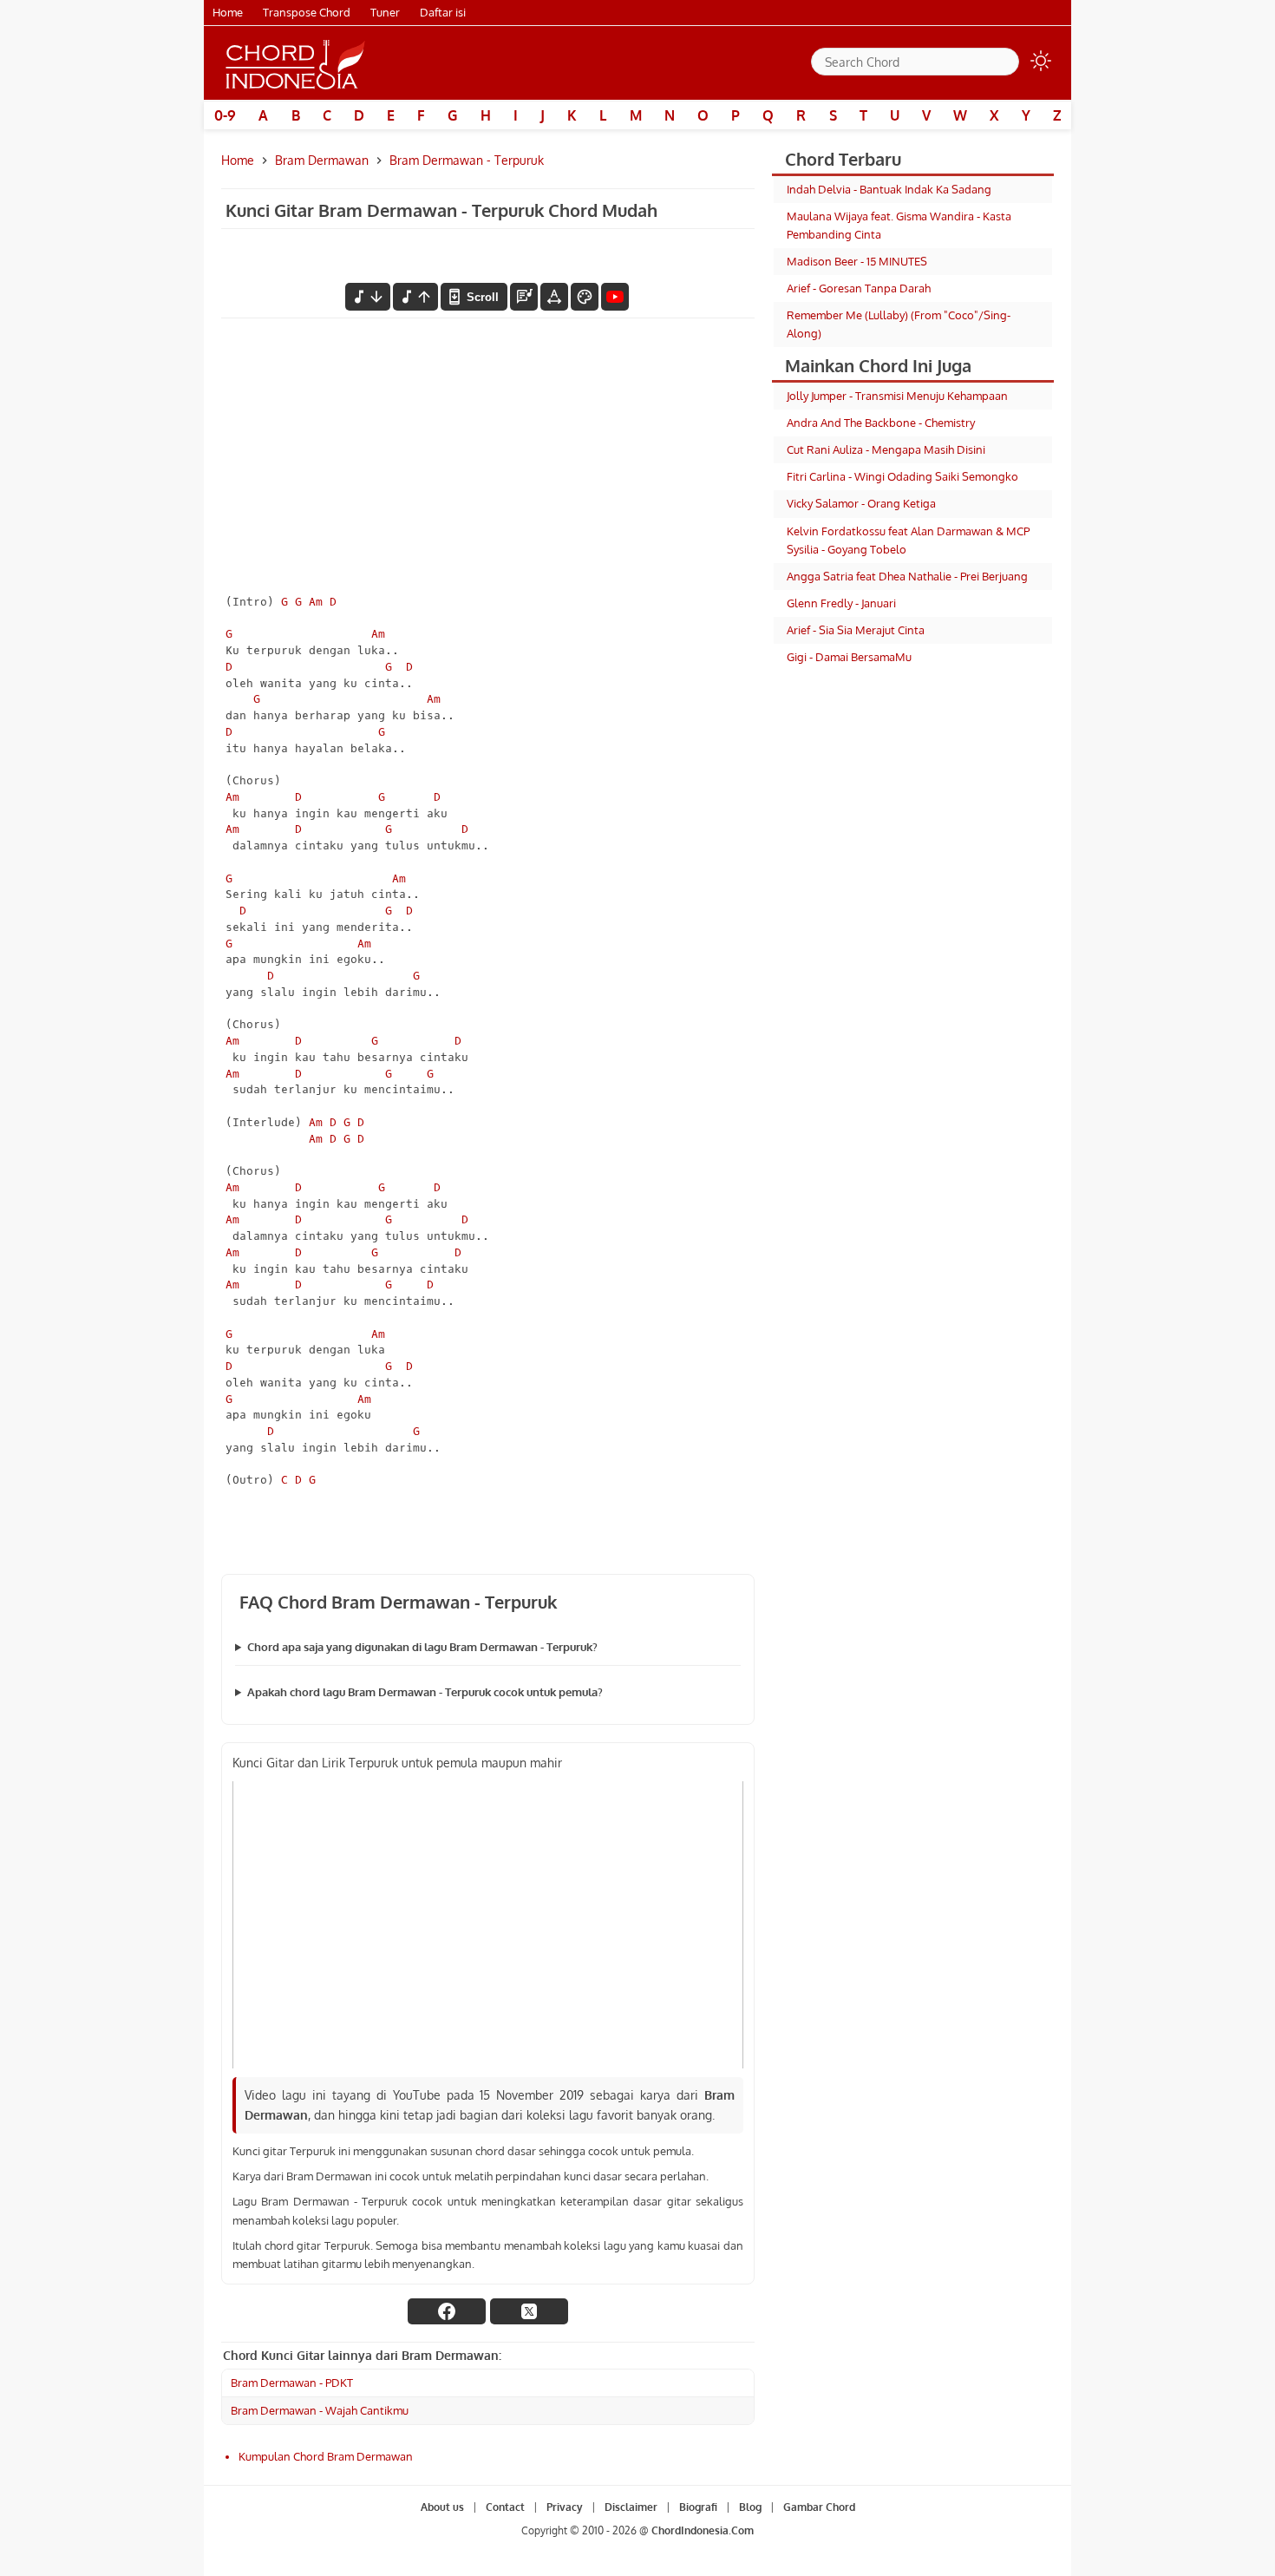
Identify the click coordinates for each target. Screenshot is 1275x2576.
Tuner (385, 12)
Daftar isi (443, 12)
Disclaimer (631, 2507)
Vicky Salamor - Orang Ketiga (861, 503)
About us (442, 2507)
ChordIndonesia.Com (703, 2530)
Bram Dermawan (322, 160)
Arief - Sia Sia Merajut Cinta (856, 630)
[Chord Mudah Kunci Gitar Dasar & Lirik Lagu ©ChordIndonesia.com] (296, 63)
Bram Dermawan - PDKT (292, 2383)
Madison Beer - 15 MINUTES (857, 261)
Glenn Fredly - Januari (841, 603)
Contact (505, 2507)
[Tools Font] (554, 297)
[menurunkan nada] (368, 297)
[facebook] (447, 2311)
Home (228, 12)
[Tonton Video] (615, 297)
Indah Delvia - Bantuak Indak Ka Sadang (889, 189)
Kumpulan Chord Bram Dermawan (326, 2456)
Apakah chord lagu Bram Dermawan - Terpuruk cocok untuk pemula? (425, 1692)
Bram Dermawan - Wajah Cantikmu (320, 2410)
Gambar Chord (819, 2507)
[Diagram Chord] (524, 297)
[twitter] (529, 2311)
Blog (750, 2507)
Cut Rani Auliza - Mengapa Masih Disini (886, 449)
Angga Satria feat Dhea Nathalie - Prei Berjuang (907, 576)
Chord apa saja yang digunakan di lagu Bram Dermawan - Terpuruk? (422, 1647)
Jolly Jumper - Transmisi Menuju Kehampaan (897, 396)
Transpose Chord (307, 12)
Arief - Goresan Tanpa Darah (859, 288)
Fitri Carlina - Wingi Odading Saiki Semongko (902, 476)
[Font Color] (585, 297)
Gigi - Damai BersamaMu (849, 657)
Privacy (565, 2507)
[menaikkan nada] (415, 297)
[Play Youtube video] (488, 1925)
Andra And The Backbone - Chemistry (881, 423)
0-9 (225, 115)
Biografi (698, 2507)
